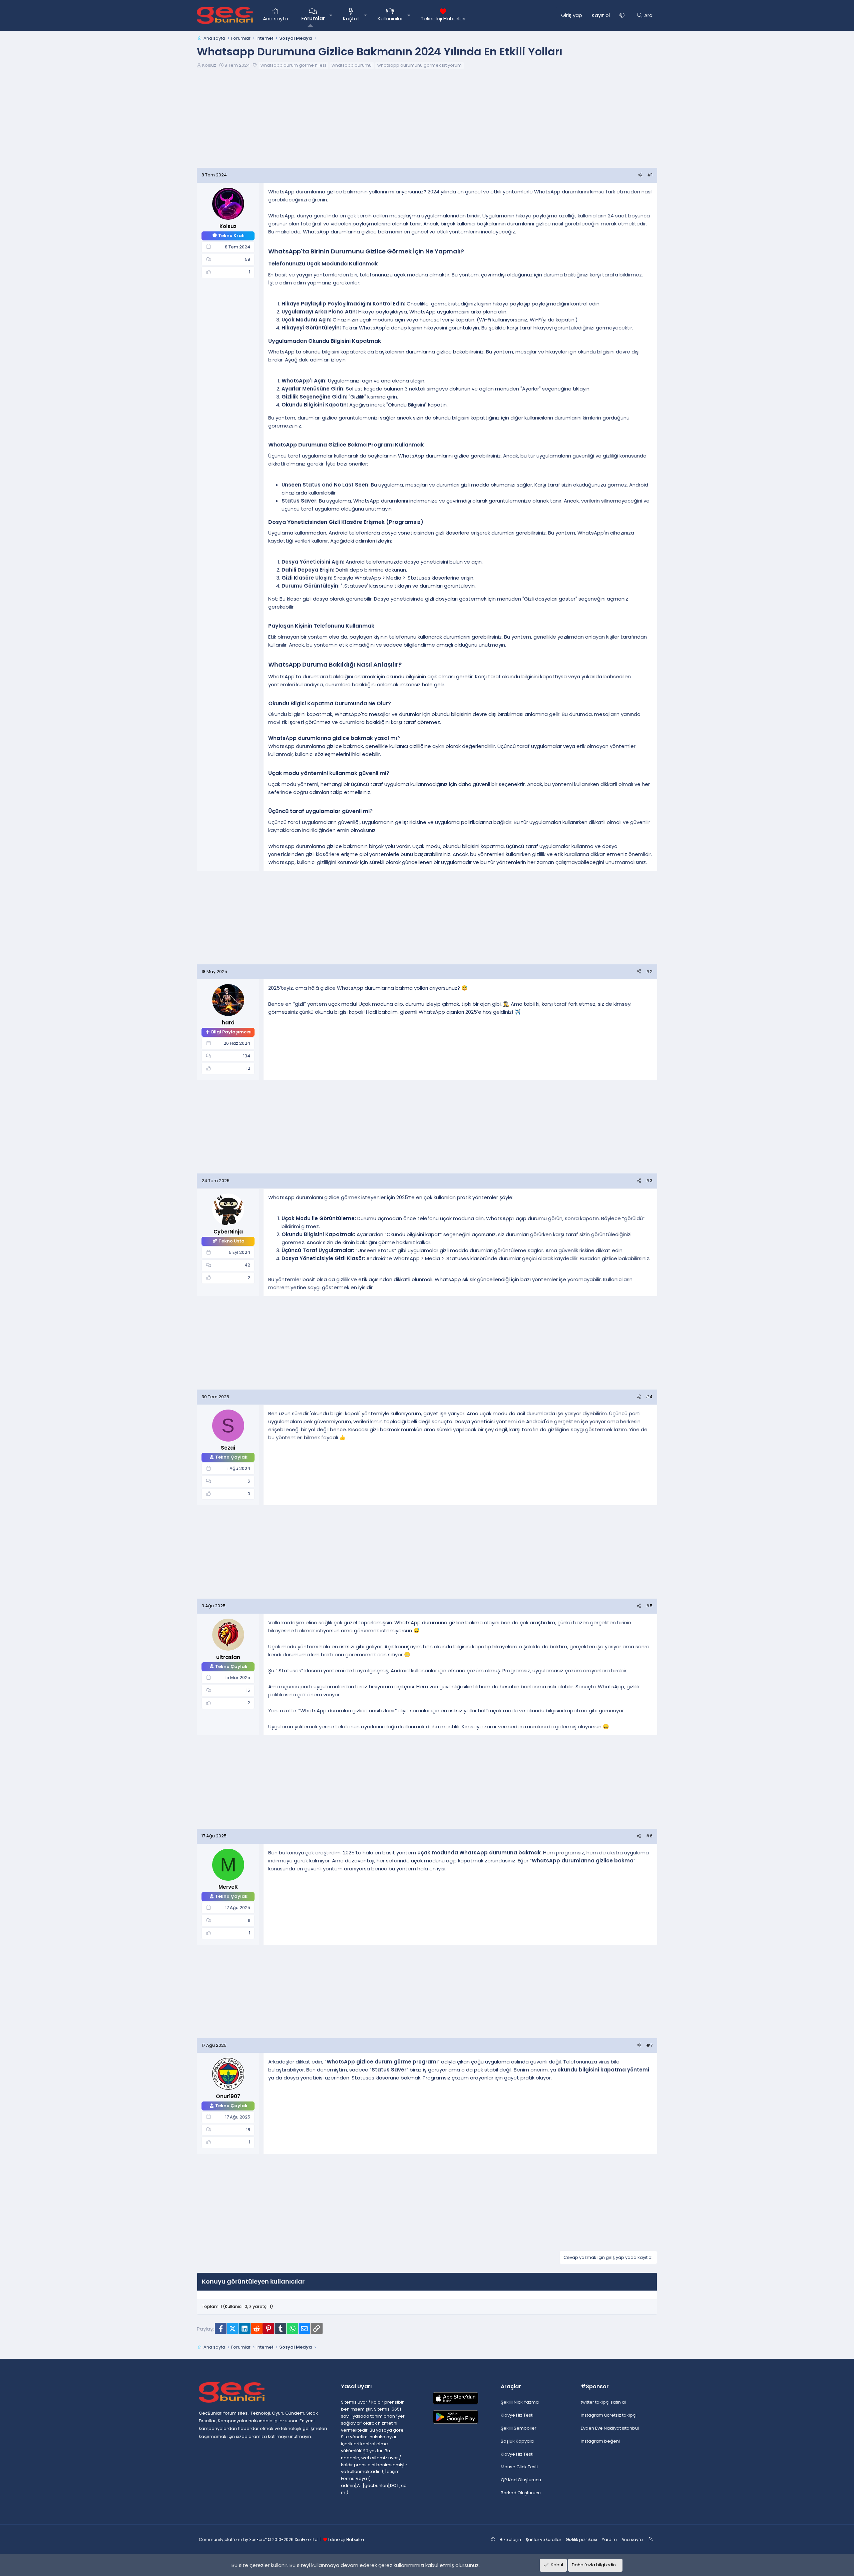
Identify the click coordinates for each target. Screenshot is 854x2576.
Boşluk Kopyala (517, 2441)
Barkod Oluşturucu (521, 2493)
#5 (649, 1606)
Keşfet (351, 19)
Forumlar (313, 19)
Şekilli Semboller (519, 2428)
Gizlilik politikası (581, 2539)
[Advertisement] (427, 121)
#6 (649, 1836)
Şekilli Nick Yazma (520, 2402)
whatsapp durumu (352, 65)
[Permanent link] (467, 252)
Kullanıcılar (390, 19)
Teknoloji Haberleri (443, 19)
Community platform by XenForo (259, 2539)
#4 (649, 1397)
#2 (649, 972)
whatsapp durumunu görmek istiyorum (419, 65)
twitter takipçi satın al (603, 2402)
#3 (649, 1181)
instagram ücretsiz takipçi (609, 2415)
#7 (649, 2045)
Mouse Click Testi (519, 2467)
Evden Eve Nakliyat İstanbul (610, 2428)
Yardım (609, 2539)
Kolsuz (209, 65)
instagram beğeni (600, 2441)
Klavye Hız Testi (517, 2415)
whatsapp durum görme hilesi (293, 65)
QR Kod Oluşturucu (521, 2480)
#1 (650, 175)
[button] (331, 15)
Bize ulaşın (510, 2539)
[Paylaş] (640, 175)
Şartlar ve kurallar (543, 2539)
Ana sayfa (275, 19)
